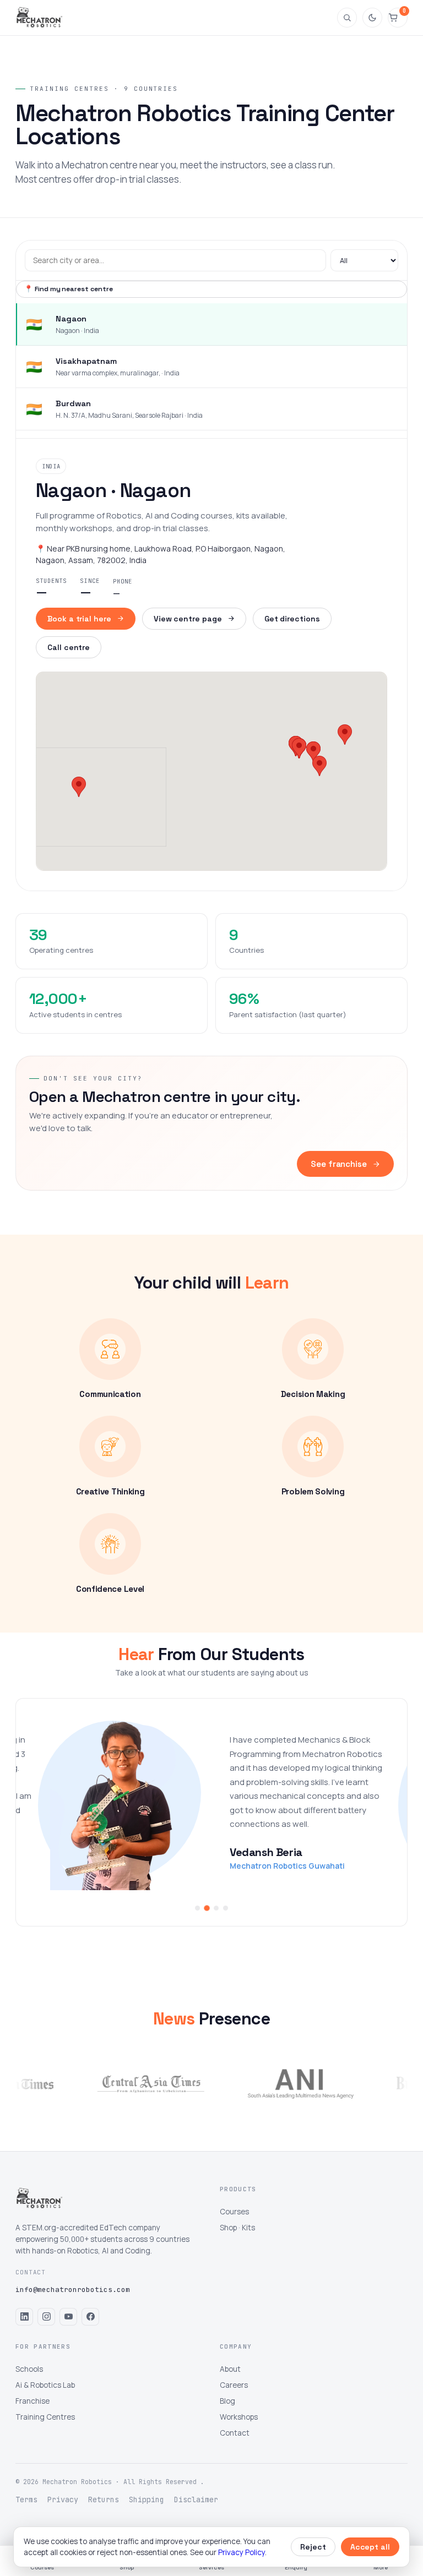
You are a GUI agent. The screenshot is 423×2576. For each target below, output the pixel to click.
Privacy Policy (242, 2552)
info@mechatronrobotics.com (73, 2290)
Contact (235, 2433)
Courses (234, 2212)
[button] (79, 787)
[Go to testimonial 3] (216, 1908)
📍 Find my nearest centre (69, 289)
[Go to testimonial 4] (226, 1908)
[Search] (347, 18)
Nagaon (71, 319)
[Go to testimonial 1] (197, 1908)
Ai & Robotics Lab (45, 2385)
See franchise (339, 1164)
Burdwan (73, 403)
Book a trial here (79, 619)
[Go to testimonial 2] (207, 1908)
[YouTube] (68, 2317)
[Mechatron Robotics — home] (39, 18)
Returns (104, 2499)
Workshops (239, 2417)
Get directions (292, 619)
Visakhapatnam (86, 361)
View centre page (188, 619)
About (230, 2369)
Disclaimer (196, 2499)
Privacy (63, 2499)
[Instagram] (46, 2317)
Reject (313, 2547)
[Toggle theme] (372, 18)
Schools (29, 2369)
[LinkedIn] (24, 2317)
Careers (234, 2385)
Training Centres (45, 2417)
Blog (227, 2401)
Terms (26, 2499)
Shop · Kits (237, 2228)
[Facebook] (90, 2317)
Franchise (32, 2401)
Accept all (370, 2547)
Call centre (69, 647)
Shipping (147, 2499)
